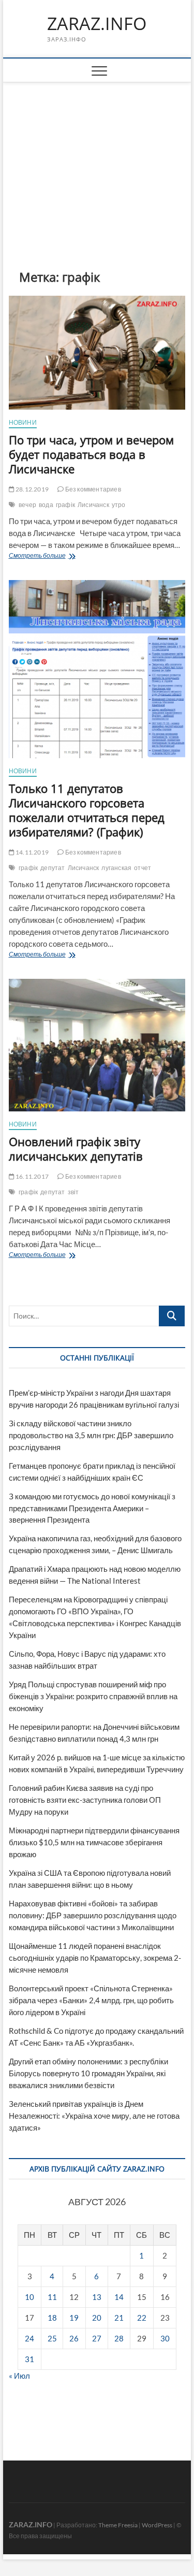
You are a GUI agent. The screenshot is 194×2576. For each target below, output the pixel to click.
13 (97, 2297)
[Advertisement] (97, 160)
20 (97, 2318)
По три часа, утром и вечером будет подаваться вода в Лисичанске (91, 454)
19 (74, 2318)
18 (52, 2318)
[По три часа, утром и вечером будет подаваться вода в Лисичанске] (97, 353)
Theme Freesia (118, 2525)
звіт (73, 1192)
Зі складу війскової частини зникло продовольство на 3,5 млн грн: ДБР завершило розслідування (91, 1435)
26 (74, 2338)
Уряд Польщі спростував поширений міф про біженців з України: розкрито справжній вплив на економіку (93, 1696)
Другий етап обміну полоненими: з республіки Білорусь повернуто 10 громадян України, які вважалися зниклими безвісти (88, 2073)
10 (29, 2297)
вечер (27, 505)
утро (119, 505)
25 (52, 2338)
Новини (23, 422)
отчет (143, 868)
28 (119, 2338)
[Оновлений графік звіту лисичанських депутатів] (97, 1045)
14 (119, 2297)
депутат (53, 868)
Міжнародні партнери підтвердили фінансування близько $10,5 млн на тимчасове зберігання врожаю (94, 1842)
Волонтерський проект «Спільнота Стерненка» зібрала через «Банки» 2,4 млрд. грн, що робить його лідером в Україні (91, 2000)
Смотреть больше (55, 556)
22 (142, 2318)
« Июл (19, 2376)
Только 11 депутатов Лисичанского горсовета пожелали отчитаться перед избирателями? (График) (87, 810)
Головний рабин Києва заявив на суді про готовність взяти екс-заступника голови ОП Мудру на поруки (85, 1800)
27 (97, 2338)
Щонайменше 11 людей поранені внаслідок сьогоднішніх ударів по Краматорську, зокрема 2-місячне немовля (95, 1958)
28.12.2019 (32, 489)
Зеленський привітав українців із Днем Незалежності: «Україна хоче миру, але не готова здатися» (94, 2116)
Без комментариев (92, 489)
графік (65, 505)
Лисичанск (93, 505)
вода (46, 505)
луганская (116, 868)
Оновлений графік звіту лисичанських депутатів (76, 1149)
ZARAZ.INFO (97, 24)
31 (29, 2359)
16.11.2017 (32, 1176)
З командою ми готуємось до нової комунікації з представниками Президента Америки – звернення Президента (92, 1508)
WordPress (157, 2525)
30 (165, 2338)
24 (29, 2338)
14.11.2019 (32, 852)
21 (119, 2318)
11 (52, 2297)
